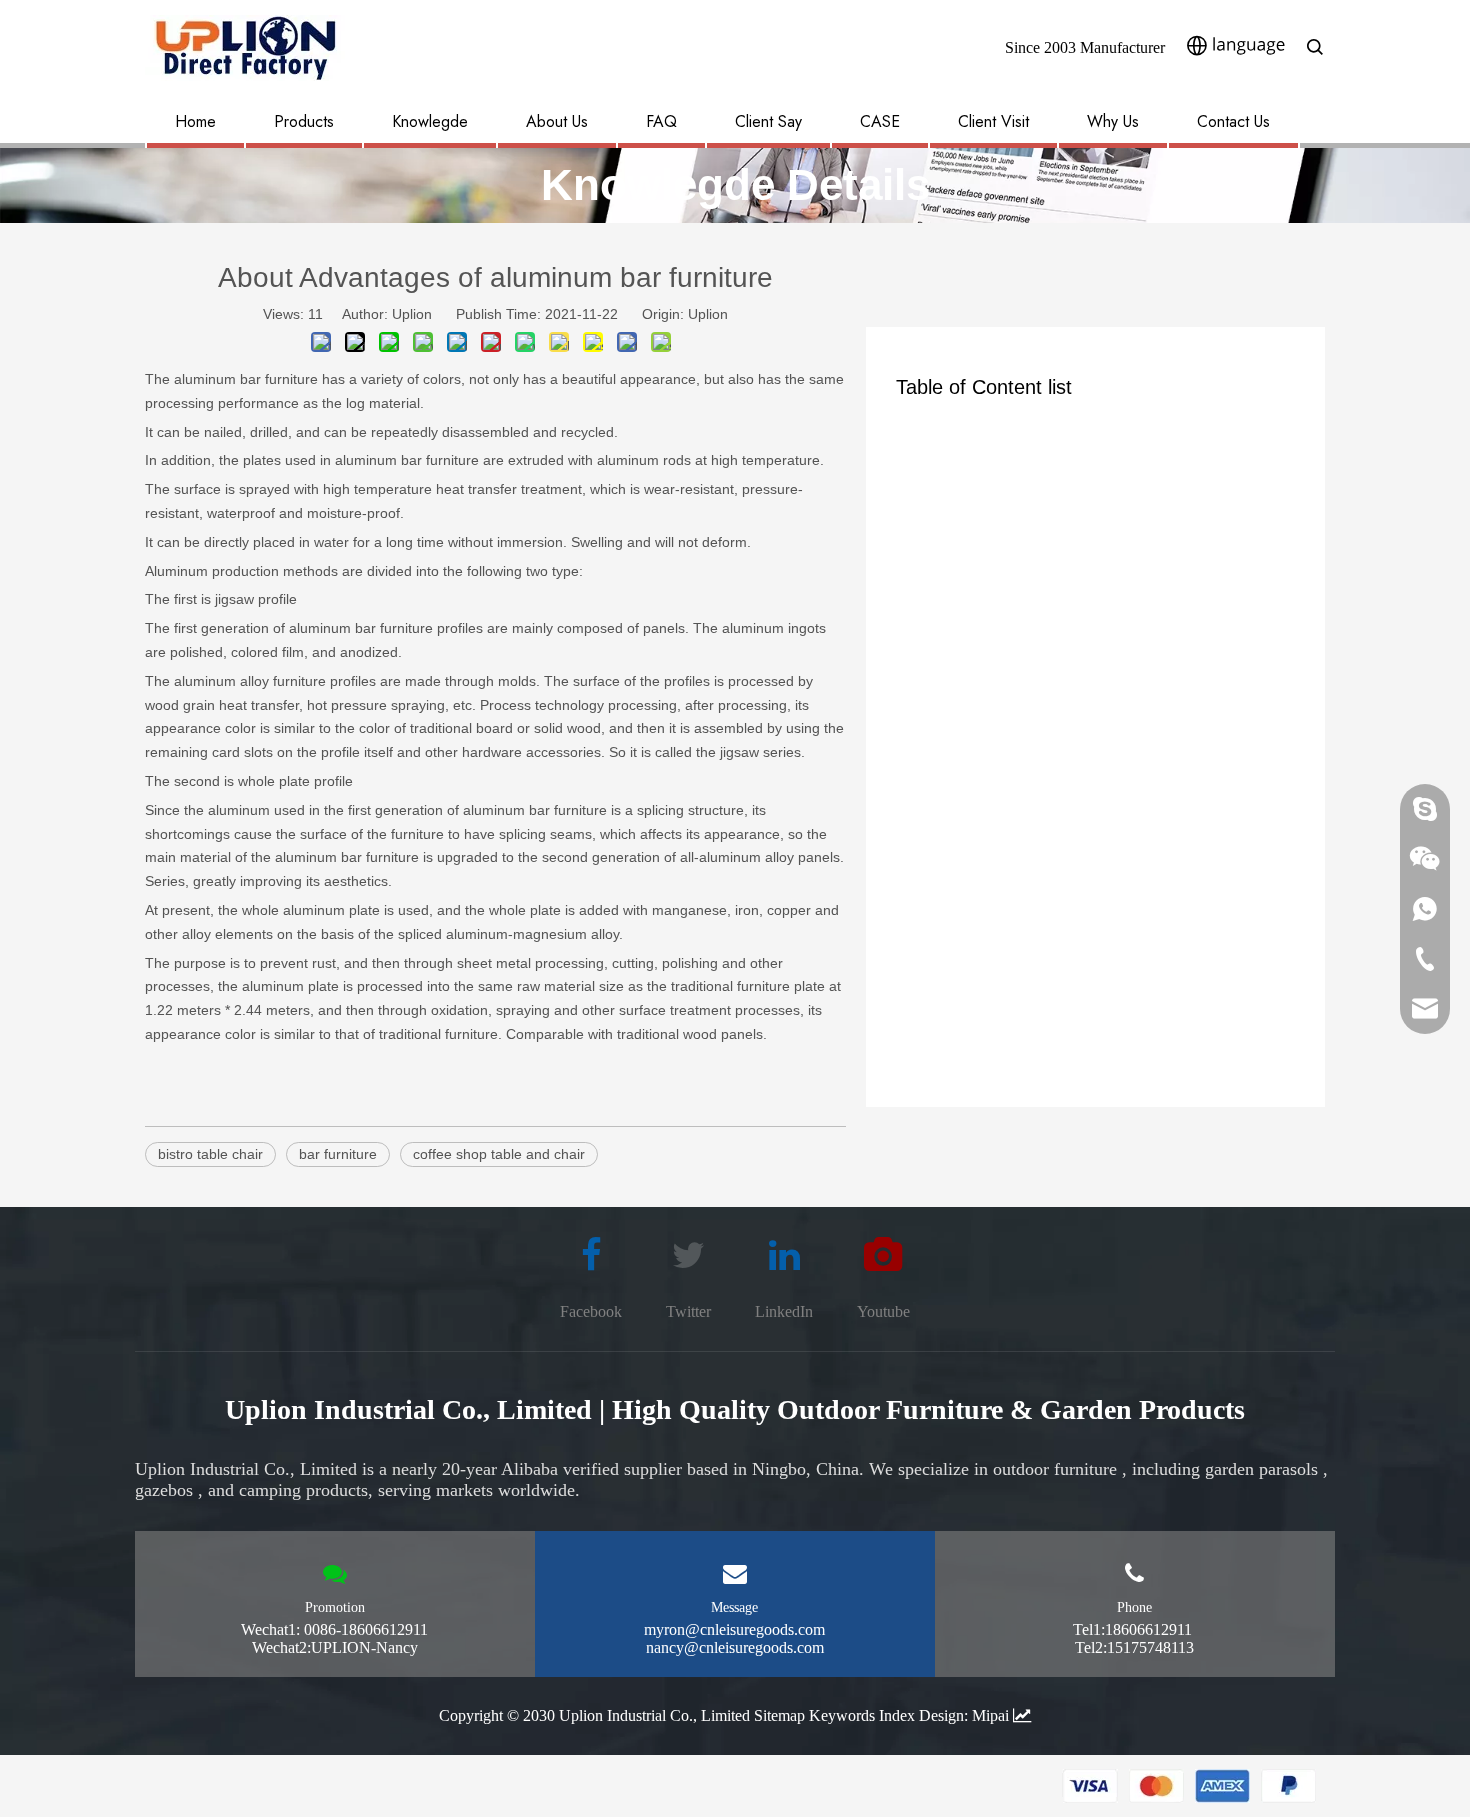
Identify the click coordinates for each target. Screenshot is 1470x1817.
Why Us (1113, 121)
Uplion (708, 314)
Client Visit (993, 121)
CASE (880, 121)
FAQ (661, 121)
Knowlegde (430, 121)
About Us (557, 121)
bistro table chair (210, 1154)
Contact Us (1233, 121)
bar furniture (338, 1154)
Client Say (768, 121)
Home (195, 121)
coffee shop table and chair (499, 1154)
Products (304, 121)
